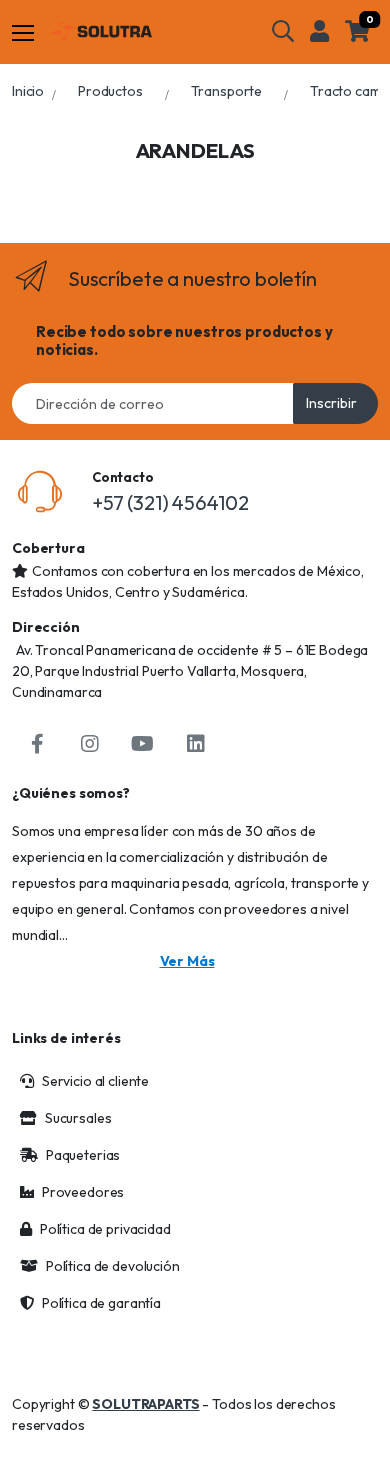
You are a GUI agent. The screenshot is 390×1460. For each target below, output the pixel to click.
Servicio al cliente (95, 1081)
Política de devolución (113, 1266)
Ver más (187, 961)
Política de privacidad (105, 1229)
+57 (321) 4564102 (170, 502)
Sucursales (78, 1118)
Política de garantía (101, 1303)
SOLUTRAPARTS (145, 1404)
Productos (110, 91)
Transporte (227, 91)
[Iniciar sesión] (319, 31)
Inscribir (331, 403)
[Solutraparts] (101, 32)
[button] (283, 31)
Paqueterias (83, 1155)
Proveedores (83, 1192)
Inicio (28, 91)
